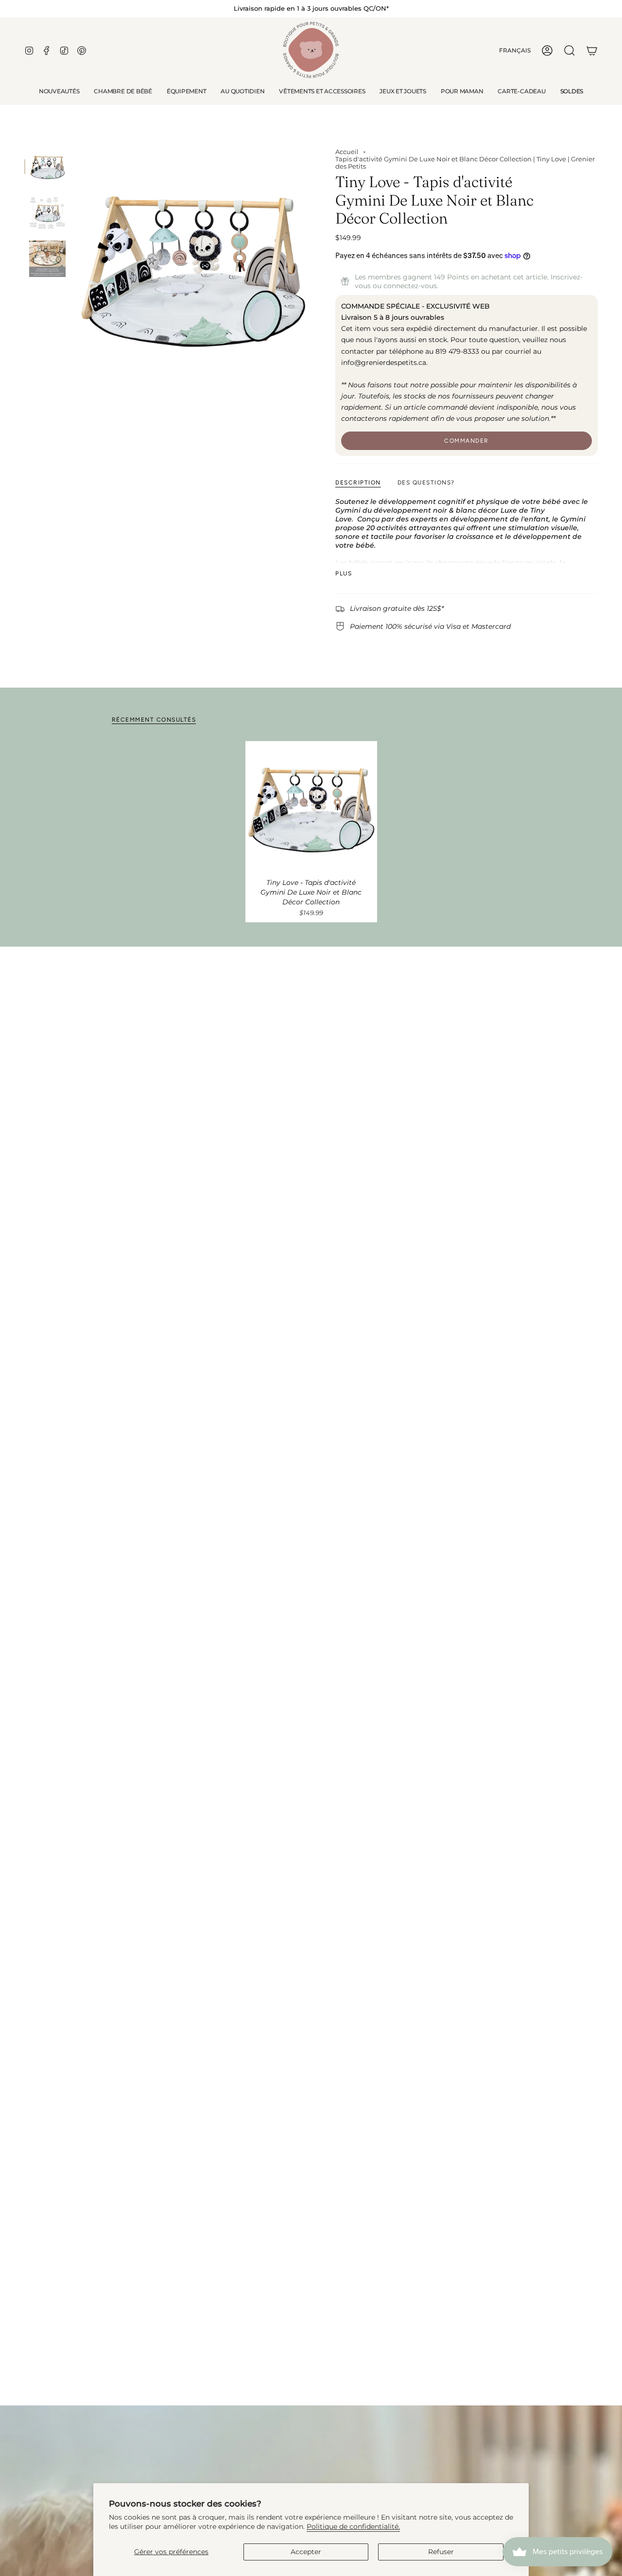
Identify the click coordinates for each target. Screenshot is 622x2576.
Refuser (441, 2552)
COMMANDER (466, 441)
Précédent (75, 266)
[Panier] (592, 51)
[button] (123, 91)
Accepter (306, 2552)
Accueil (347, 152)
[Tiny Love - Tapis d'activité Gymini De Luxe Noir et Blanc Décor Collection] (311, 807)
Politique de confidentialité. (353, 2526)
